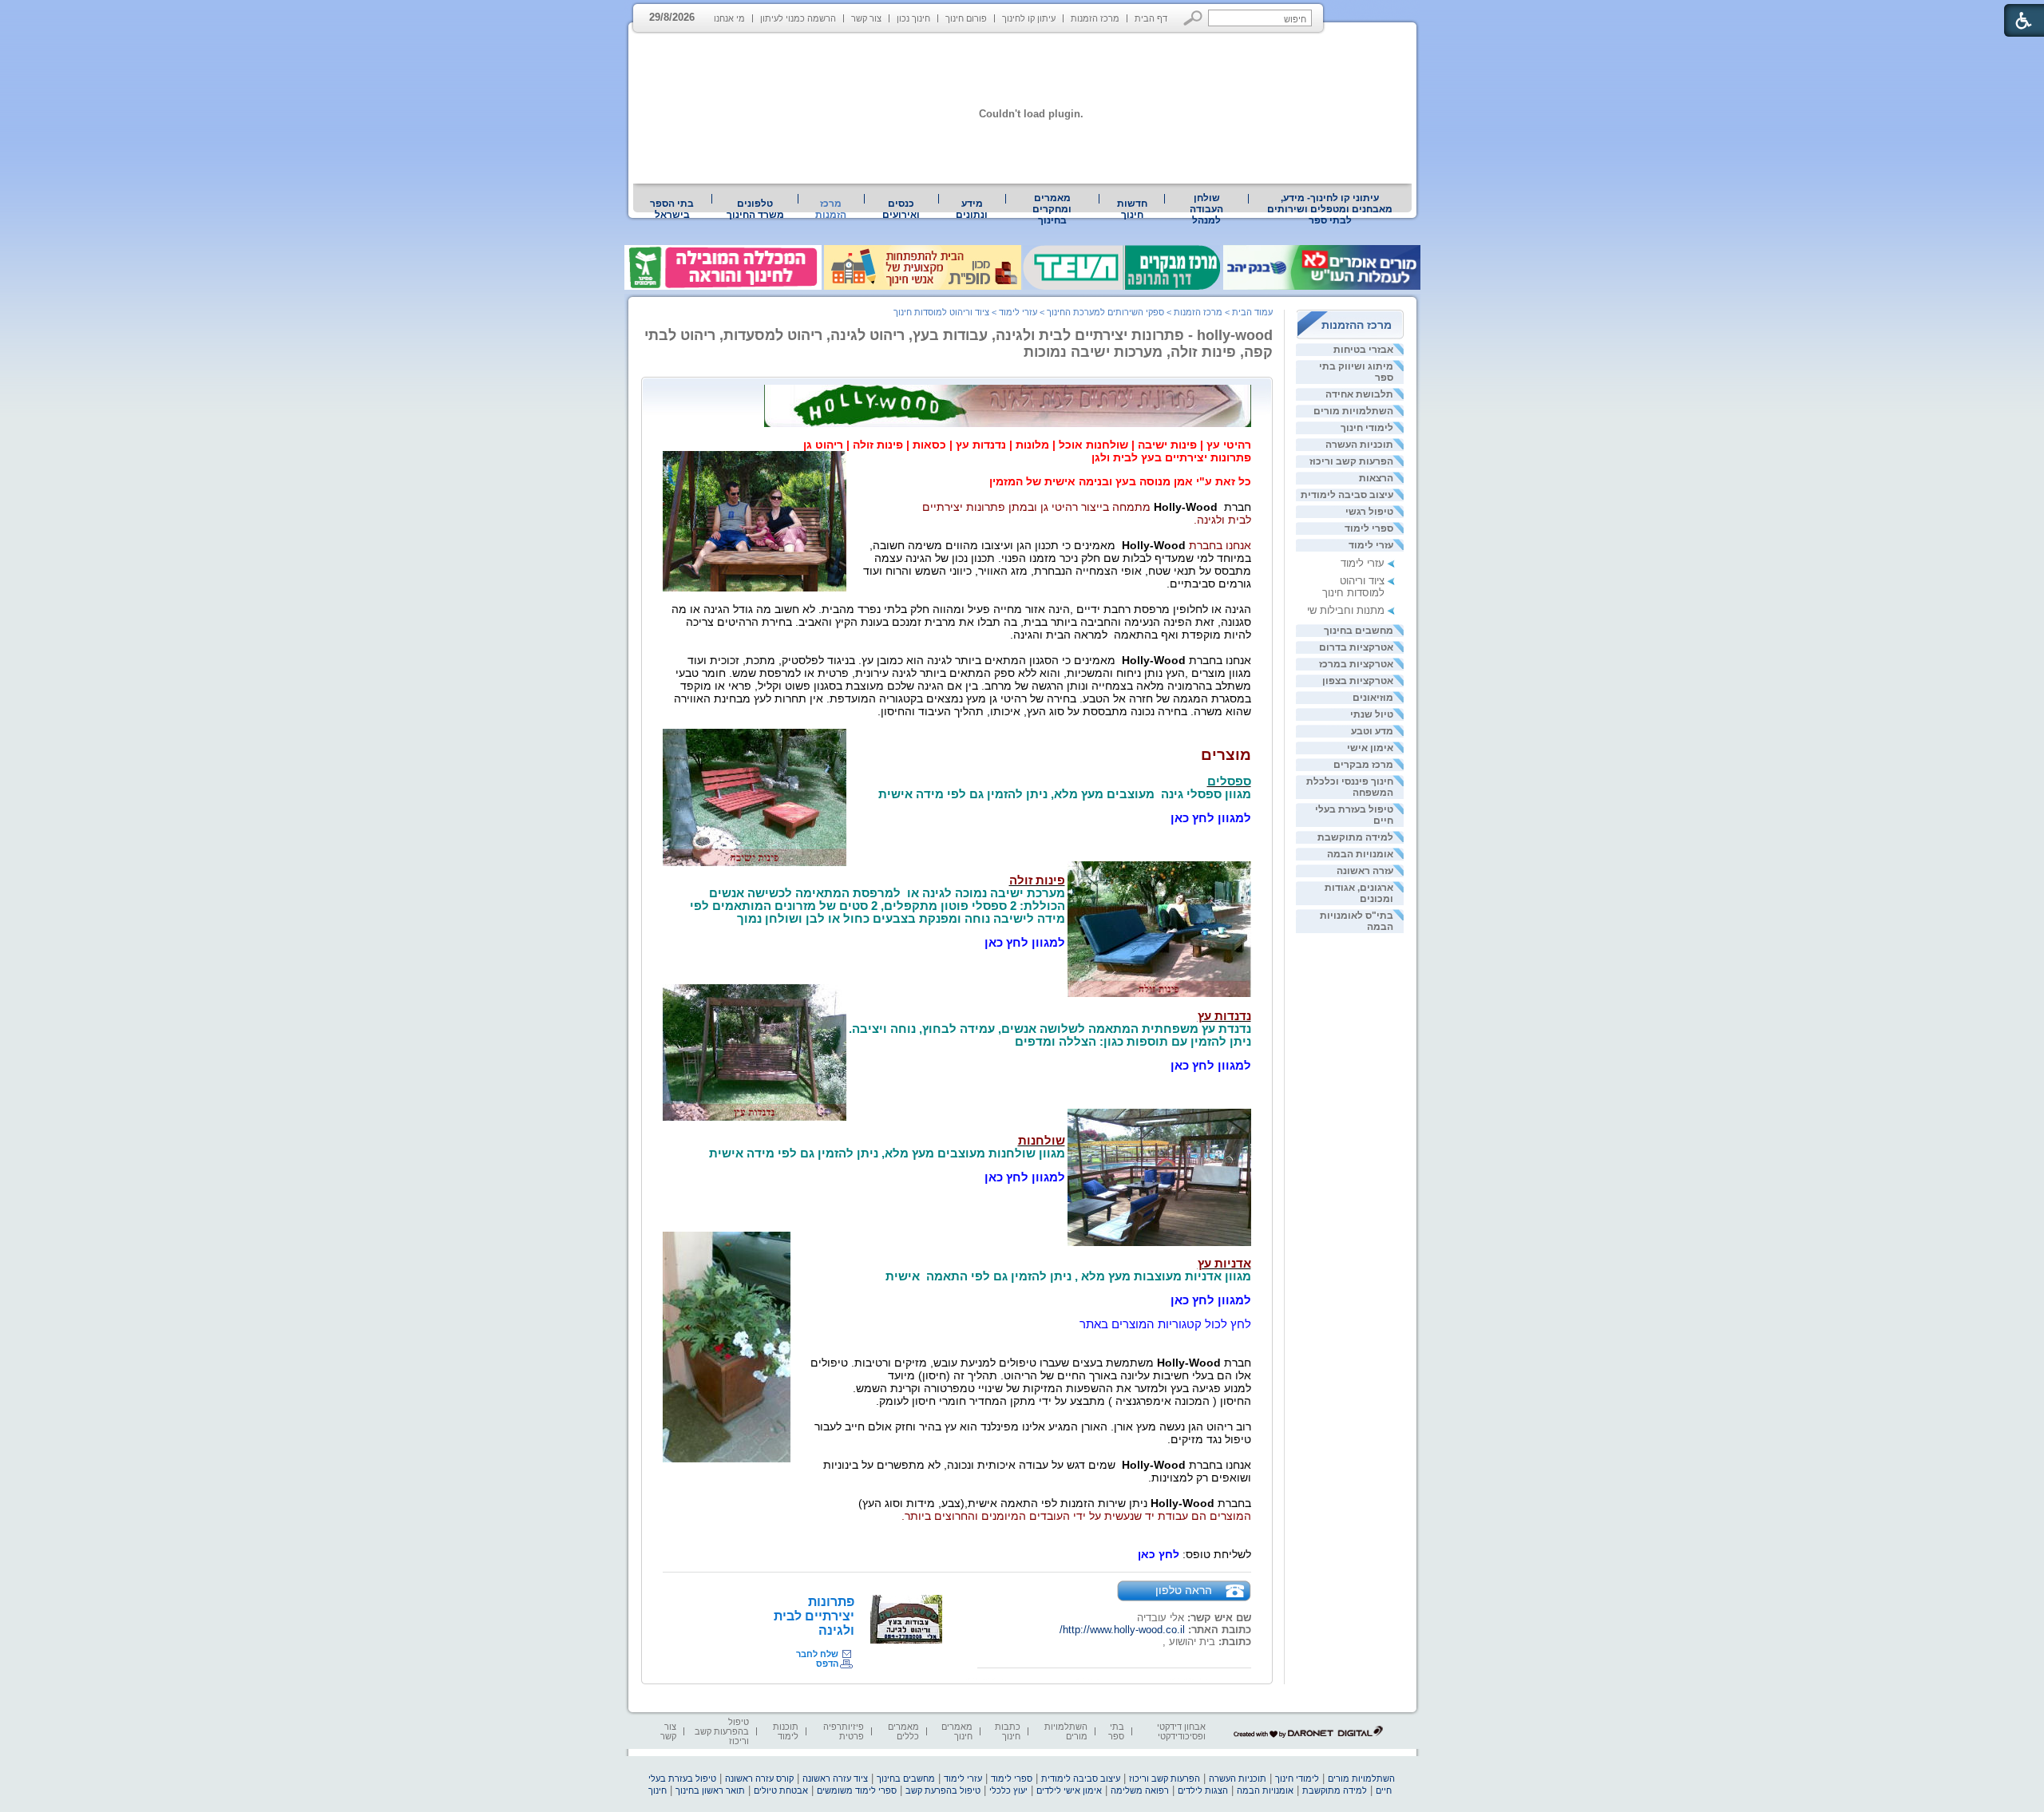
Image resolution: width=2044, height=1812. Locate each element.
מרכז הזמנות (1095, 18)
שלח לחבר (817, 1654)
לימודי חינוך (1367, 428)
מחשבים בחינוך (1359, 631)
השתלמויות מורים (1353, 411)
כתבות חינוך (1008, 1731)
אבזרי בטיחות (1363, 350)
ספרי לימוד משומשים (857, 1790)
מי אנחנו (729, 18)
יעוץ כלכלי (1008, 1790)
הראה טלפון (1184, 1590)
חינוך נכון (913, 18)
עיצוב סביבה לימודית (1347, 495)
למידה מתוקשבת (1355, 837)
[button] (1193, 18)
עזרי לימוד (1371, 545)
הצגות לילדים (1203, 1790)
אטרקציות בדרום (1356, 647)
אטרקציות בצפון (1358, 681)
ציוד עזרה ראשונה (835, 1778)
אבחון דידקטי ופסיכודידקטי (1181, 1731)
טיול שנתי (1372, 714)
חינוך (658, 1790)
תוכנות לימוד (786, 1731)
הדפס (827, 1664)
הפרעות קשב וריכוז (1351, 461)
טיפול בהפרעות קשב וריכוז (722, 1731)
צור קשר (866, 18)
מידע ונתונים (972, 209)
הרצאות (1376, 478)
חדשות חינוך (1132, 209)
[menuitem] (1330, 209)
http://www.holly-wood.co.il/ (1122, 1630)
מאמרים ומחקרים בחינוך (1052, 209)
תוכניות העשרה (1359, 445)
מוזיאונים (1373, 698)
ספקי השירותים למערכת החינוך (1105, 312)
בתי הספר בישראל (672, 209)
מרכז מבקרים (1363, 765)
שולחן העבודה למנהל (1206, 209)
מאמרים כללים (903, 1731)
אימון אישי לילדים (1069, 1790)
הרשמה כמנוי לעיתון (798, 18)
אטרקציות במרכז (1356, 664)
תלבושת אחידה (1359, 394)
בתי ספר (1116, 1731)
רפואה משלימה (1140, 1790)
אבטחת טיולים (781, 1790)
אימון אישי (1370, 748)
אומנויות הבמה (1360, 854)
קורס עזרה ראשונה (759, 1778)
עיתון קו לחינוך (1029, 18)
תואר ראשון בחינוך (710, 1790)
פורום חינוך (966, 18)
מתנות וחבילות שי (1346, 610)
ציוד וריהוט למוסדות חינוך (1353, 587)
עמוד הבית (1252, 312)
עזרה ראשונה (1365, 871)
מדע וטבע (1372, 731)
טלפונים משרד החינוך (755, 209)
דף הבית (1151, 18)
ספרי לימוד (1369, 528)
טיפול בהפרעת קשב (943, 1790)
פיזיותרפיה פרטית (844, 1731)
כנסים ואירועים (901, 209)
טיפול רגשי (1369, 512)
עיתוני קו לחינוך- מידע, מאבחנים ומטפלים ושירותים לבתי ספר (1330, 209)
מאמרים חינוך (957, 1731)
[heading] (1027, 445)
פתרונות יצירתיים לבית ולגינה (814, 1616)
